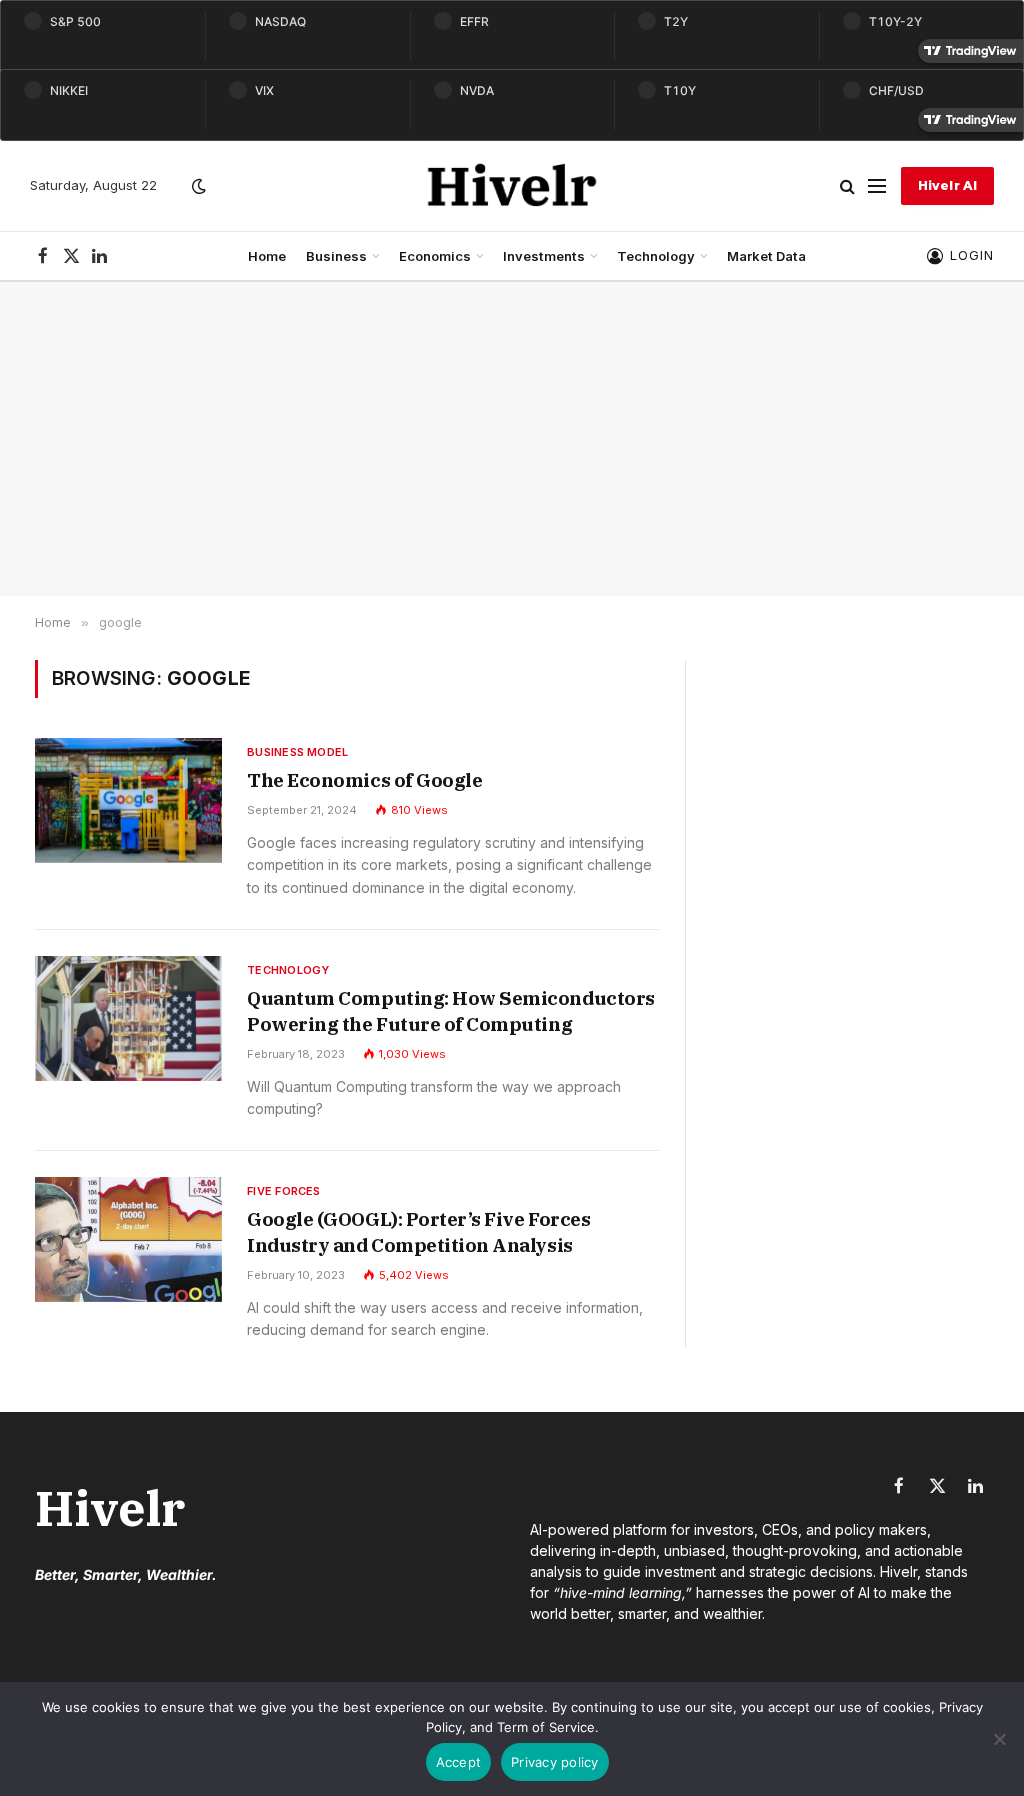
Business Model (297, 752)
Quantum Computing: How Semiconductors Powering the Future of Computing (451, 1011)
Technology (656, 256)
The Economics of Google (364, 780)
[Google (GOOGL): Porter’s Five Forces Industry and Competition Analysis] (128, 1239)
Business (336, 256)
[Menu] (877, 186)
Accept (459, 1762)
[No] (999, 1739)
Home (267, 256)
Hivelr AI (947, 185)
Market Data (766, 256)
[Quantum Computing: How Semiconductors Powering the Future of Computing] (128, 1018)
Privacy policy (555, 1762)
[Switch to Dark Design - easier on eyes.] (197, 186)
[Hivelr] (512, 186)
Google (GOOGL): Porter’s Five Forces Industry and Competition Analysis (418, 1232)
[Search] (847, 186)
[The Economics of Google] (128, 800)
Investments (544, 256)
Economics (435, 256)
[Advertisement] (512, 439)
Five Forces (283, 1191)
